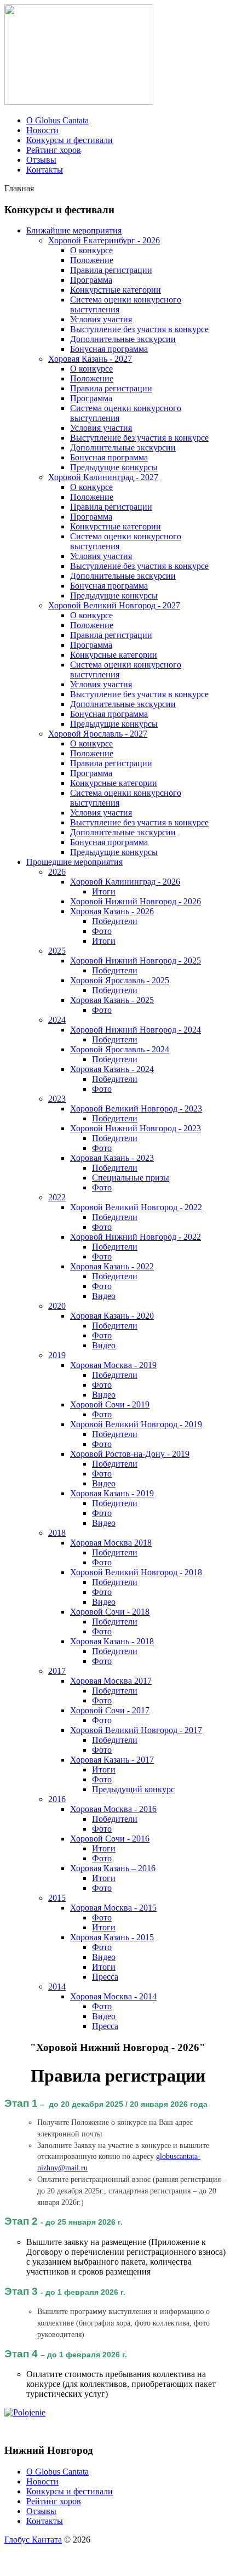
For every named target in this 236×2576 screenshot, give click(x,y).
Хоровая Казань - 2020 (112, 1316)
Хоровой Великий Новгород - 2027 (114, 605)
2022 (57, 1197)
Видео (104, 1296)
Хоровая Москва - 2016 (113, 1809)
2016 (57, 1799)
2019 (57, 1355)
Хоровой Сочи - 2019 (110, 1404)
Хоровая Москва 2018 (111, 1543)
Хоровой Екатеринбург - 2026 (104, 240)
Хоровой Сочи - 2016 (110, 1839)
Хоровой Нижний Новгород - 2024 (136, 1030)
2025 (57, 951)
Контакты (45, 170)
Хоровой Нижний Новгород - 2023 (136, 1128)
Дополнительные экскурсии (123, 339)
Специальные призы (131, 1178)
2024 (57, 1020)
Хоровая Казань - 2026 (112, 911)
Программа (91, 280)
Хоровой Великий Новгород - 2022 (136, 1207)
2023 (57, 1099)
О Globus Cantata (57, 120)
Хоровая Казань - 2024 (112, 1069)
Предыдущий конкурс (133, 1789)
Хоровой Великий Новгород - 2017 (136, 1730)
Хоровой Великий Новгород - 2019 (136, 1424)
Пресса (105, 1977)
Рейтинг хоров (54, 150)
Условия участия (101, 319)
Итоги (104, 891)
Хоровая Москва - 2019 (113, 1365)
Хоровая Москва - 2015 (113, 1908)
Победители (115, 921)
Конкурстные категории (116, 290)
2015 (57, 1898)
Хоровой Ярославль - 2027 (98, 734)
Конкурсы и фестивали (70, 140)
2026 (57, 872)
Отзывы (41, 160)
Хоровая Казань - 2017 (112, 1760)
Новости (42, 130)
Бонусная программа (109, 349)
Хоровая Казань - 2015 (112, 1937)
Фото (102, 931)
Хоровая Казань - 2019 (112, 1493)
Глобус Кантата (33, 2540)
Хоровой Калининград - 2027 (103, 477)
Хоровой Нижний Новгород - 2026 (136, 901)
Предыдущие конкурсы (114, 467)
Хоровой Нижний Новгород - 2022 (136, 1237)
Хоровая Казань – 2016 (113, 1868)
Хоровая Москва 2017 (111, 1681)
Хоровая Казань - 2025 (112, 1000)
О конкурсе (91, 250)
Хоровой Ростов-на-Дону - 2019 (130, 1454)
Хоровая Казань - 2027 (90, 359)
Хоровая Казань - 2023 (112, 1158)
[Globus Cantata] (79, 102)
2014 (57, 1987)
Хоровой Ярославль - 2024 (120, 1049)
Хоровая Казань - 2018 (112, 1641)
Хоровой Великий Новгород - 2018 (136, 1572)
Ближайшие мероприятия (74, 230)
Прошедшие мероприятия (74, 862)
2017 (57, 1671)
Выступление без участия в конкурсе (139, 329)
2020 (57, 1306)
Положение (92, 260)
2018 (57, 1533)
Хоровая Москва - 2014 (113, 1996)
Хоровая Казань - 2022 (112, 1266)
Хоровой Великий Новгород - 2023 (136, 1109)
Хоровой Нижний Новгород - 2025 (136, 961)
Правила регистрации (111, 270)
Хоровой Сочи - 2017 (110, 1710)
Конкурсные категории (114, 655)
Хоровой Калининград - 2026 (125, 882)
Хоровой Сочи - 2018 (110, 1612)
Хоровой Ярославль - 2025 (120, 980)
